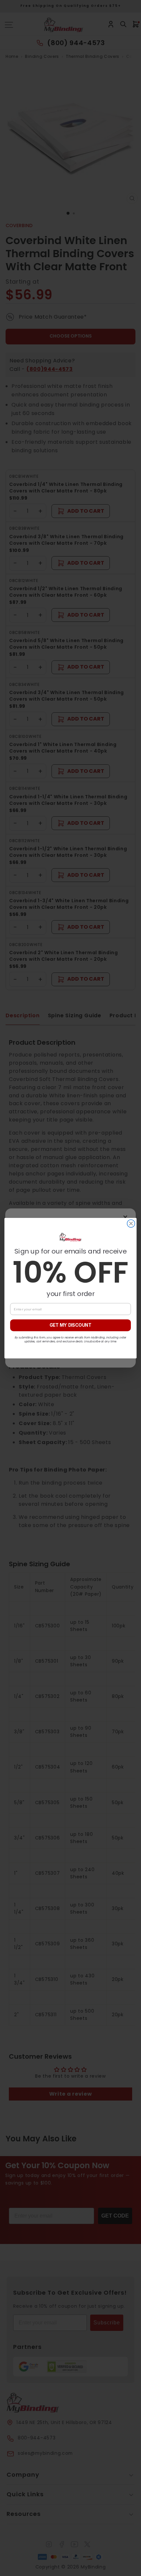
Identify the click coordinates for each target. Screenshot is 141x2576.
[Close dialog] (131, 1223)
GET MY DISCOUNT (70, 1325)
